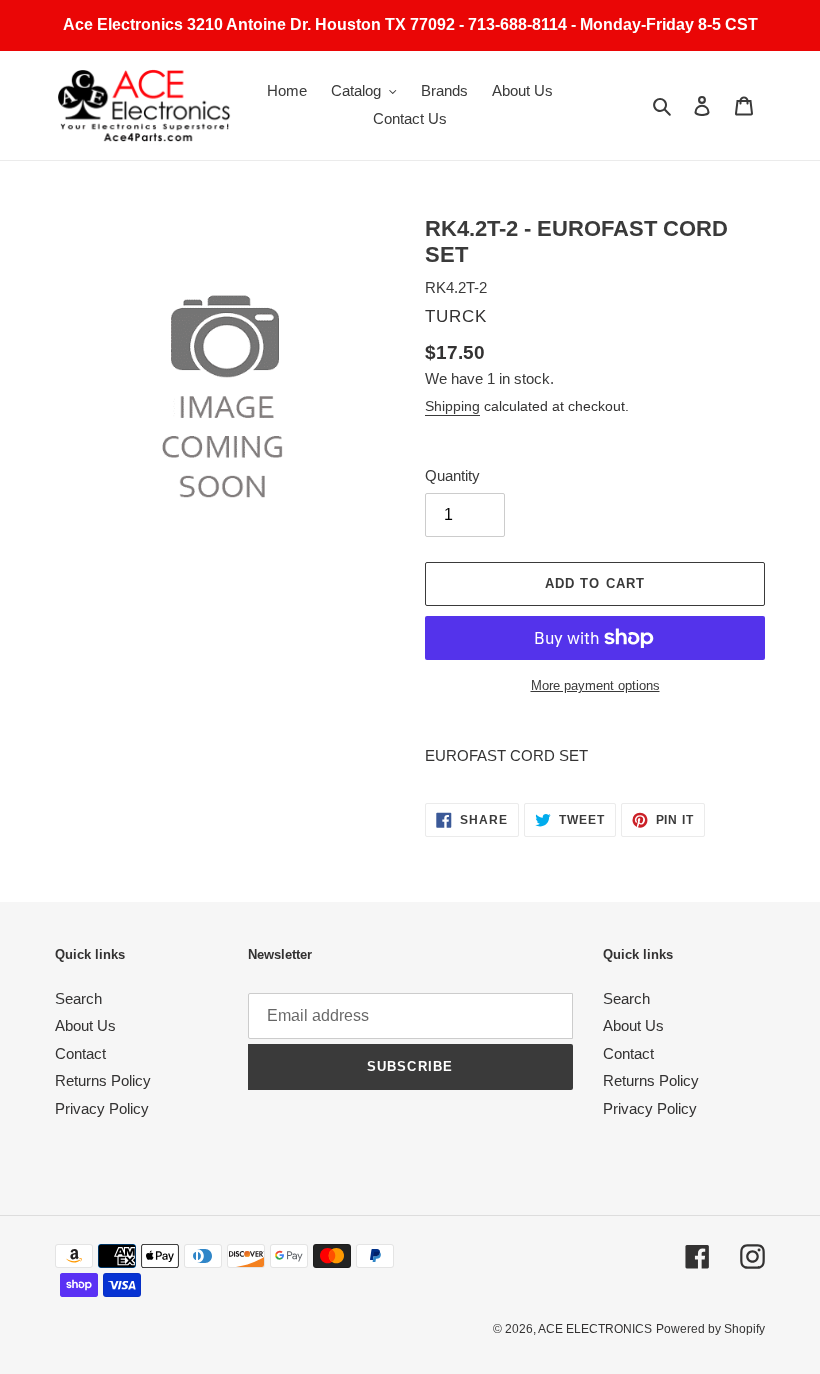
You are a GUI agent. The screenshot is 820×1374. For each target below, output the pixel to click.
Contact (80, 1053)
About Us (85, 1025)
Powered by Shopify (710, 1329)
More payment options (595, 685)
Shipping (452, 406)
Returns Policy (103, 1080)
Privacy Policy (102, 1108)
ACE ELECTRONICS (595, 1329)
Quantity (452, 475)
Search (78, 998)
